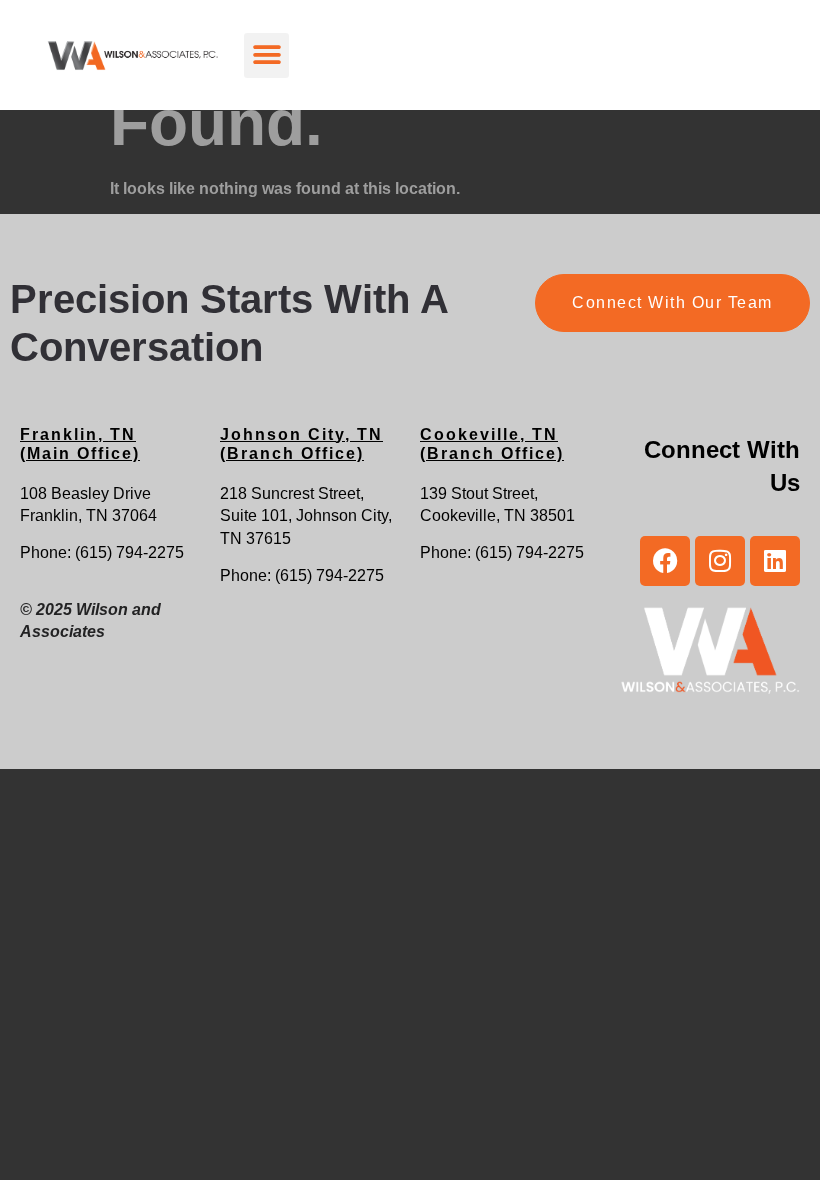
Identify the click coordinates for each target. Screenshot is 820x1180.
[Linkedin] (775, 561)
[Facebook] (665, 561)
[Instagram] (720, 561)
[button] (266, 55)
